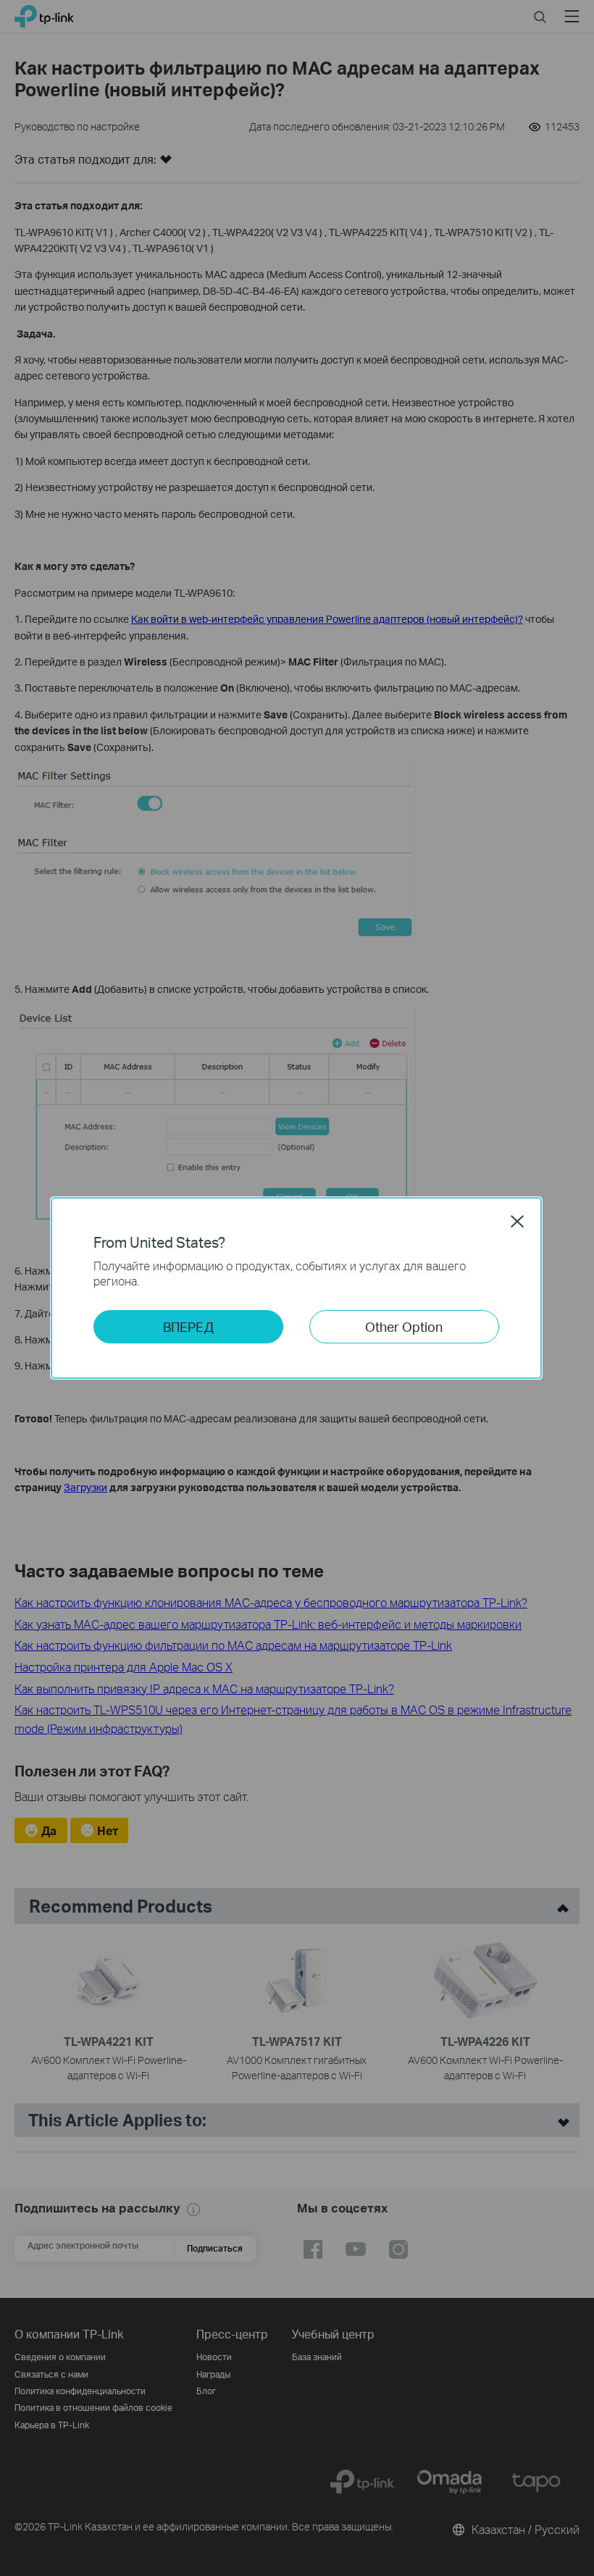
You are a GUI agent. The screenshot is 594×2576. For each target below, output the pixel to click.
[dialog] (297, 1288)
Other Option (404, 1326)
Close (517, 1221)
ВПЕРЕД (188, 1326)
